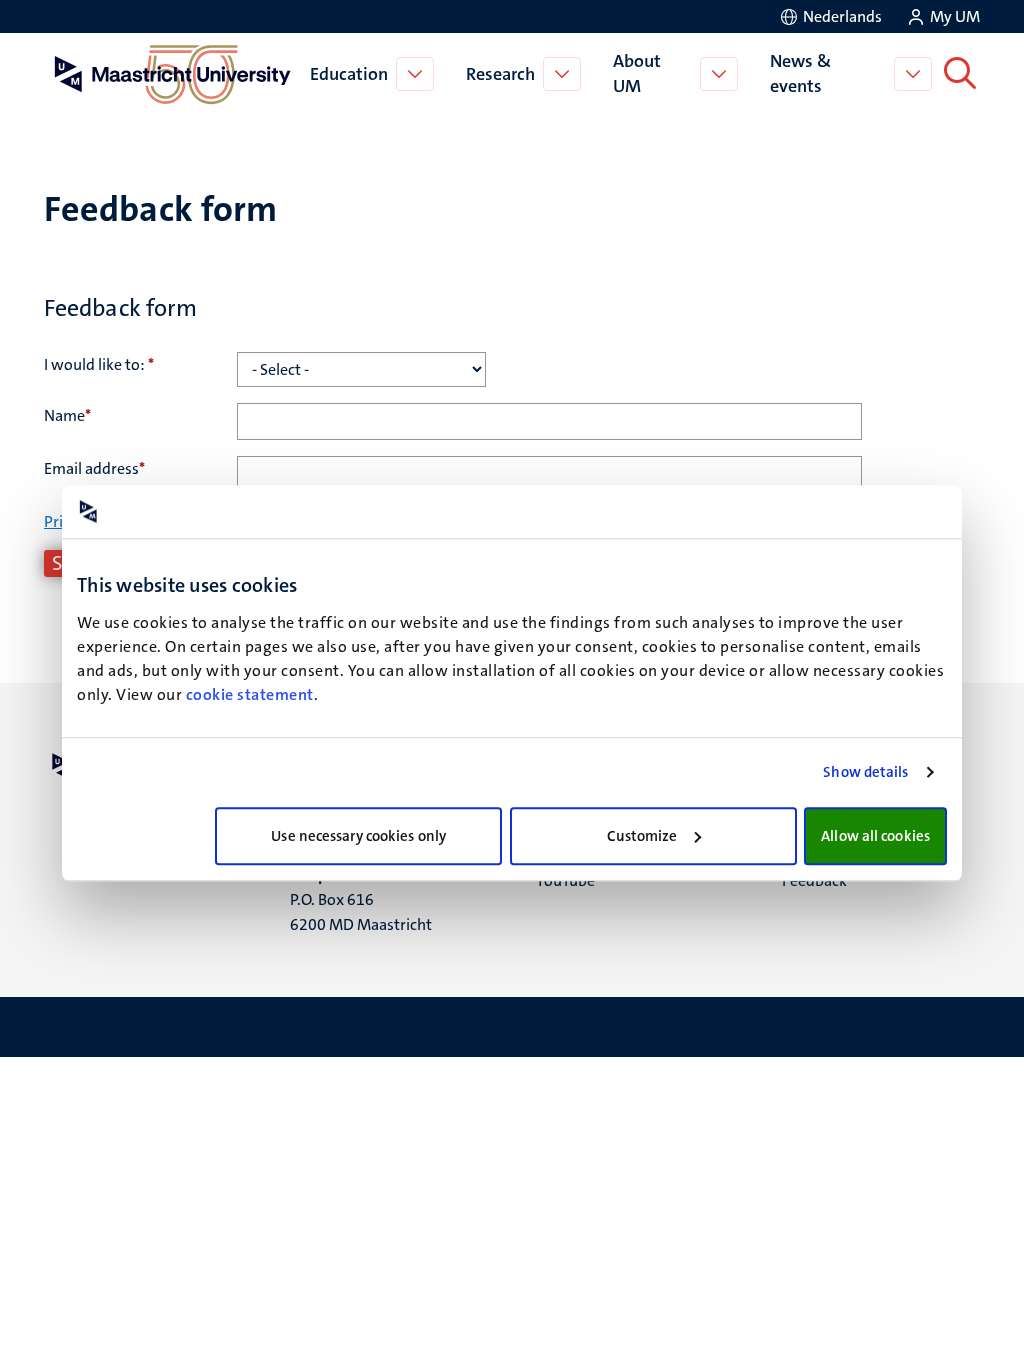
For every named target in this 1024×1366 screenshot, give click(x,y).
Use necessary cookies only (358, 836)
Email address (94, 468)
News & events (800, 73)
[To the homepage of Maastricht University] (173, 74)
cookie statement (250, 694)
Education (349, 74)
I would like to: (99, 364)
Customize (642, 836)
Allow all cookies (875, 836)
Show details (865, 772)
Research (500, 74)
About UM (637, 73)
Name (67, 415)
